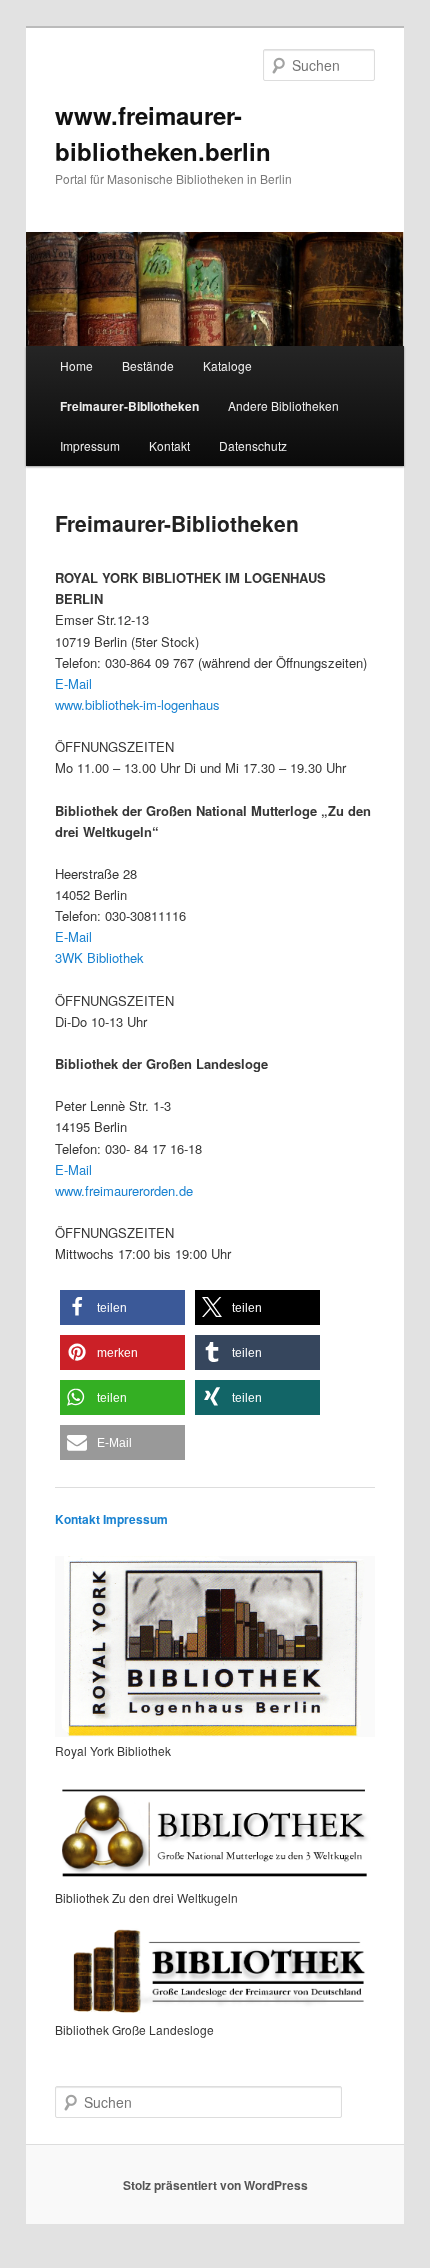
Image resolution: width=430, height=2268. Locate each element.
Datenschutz (253, 445)
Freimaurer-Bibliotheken (129, 406)
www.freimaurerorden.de (124, 1190)
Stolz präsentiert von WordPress (215, 2185)
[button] (122, 1307)
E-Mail (73, 683)
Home (76, 365)
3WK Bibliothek (99, 957)
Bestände (148, 365)
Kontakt (169, 445)
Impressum (90, 445)
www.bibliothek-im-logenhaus (137, 704)
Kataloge (227, 365)
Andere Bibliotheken (283, 405)
